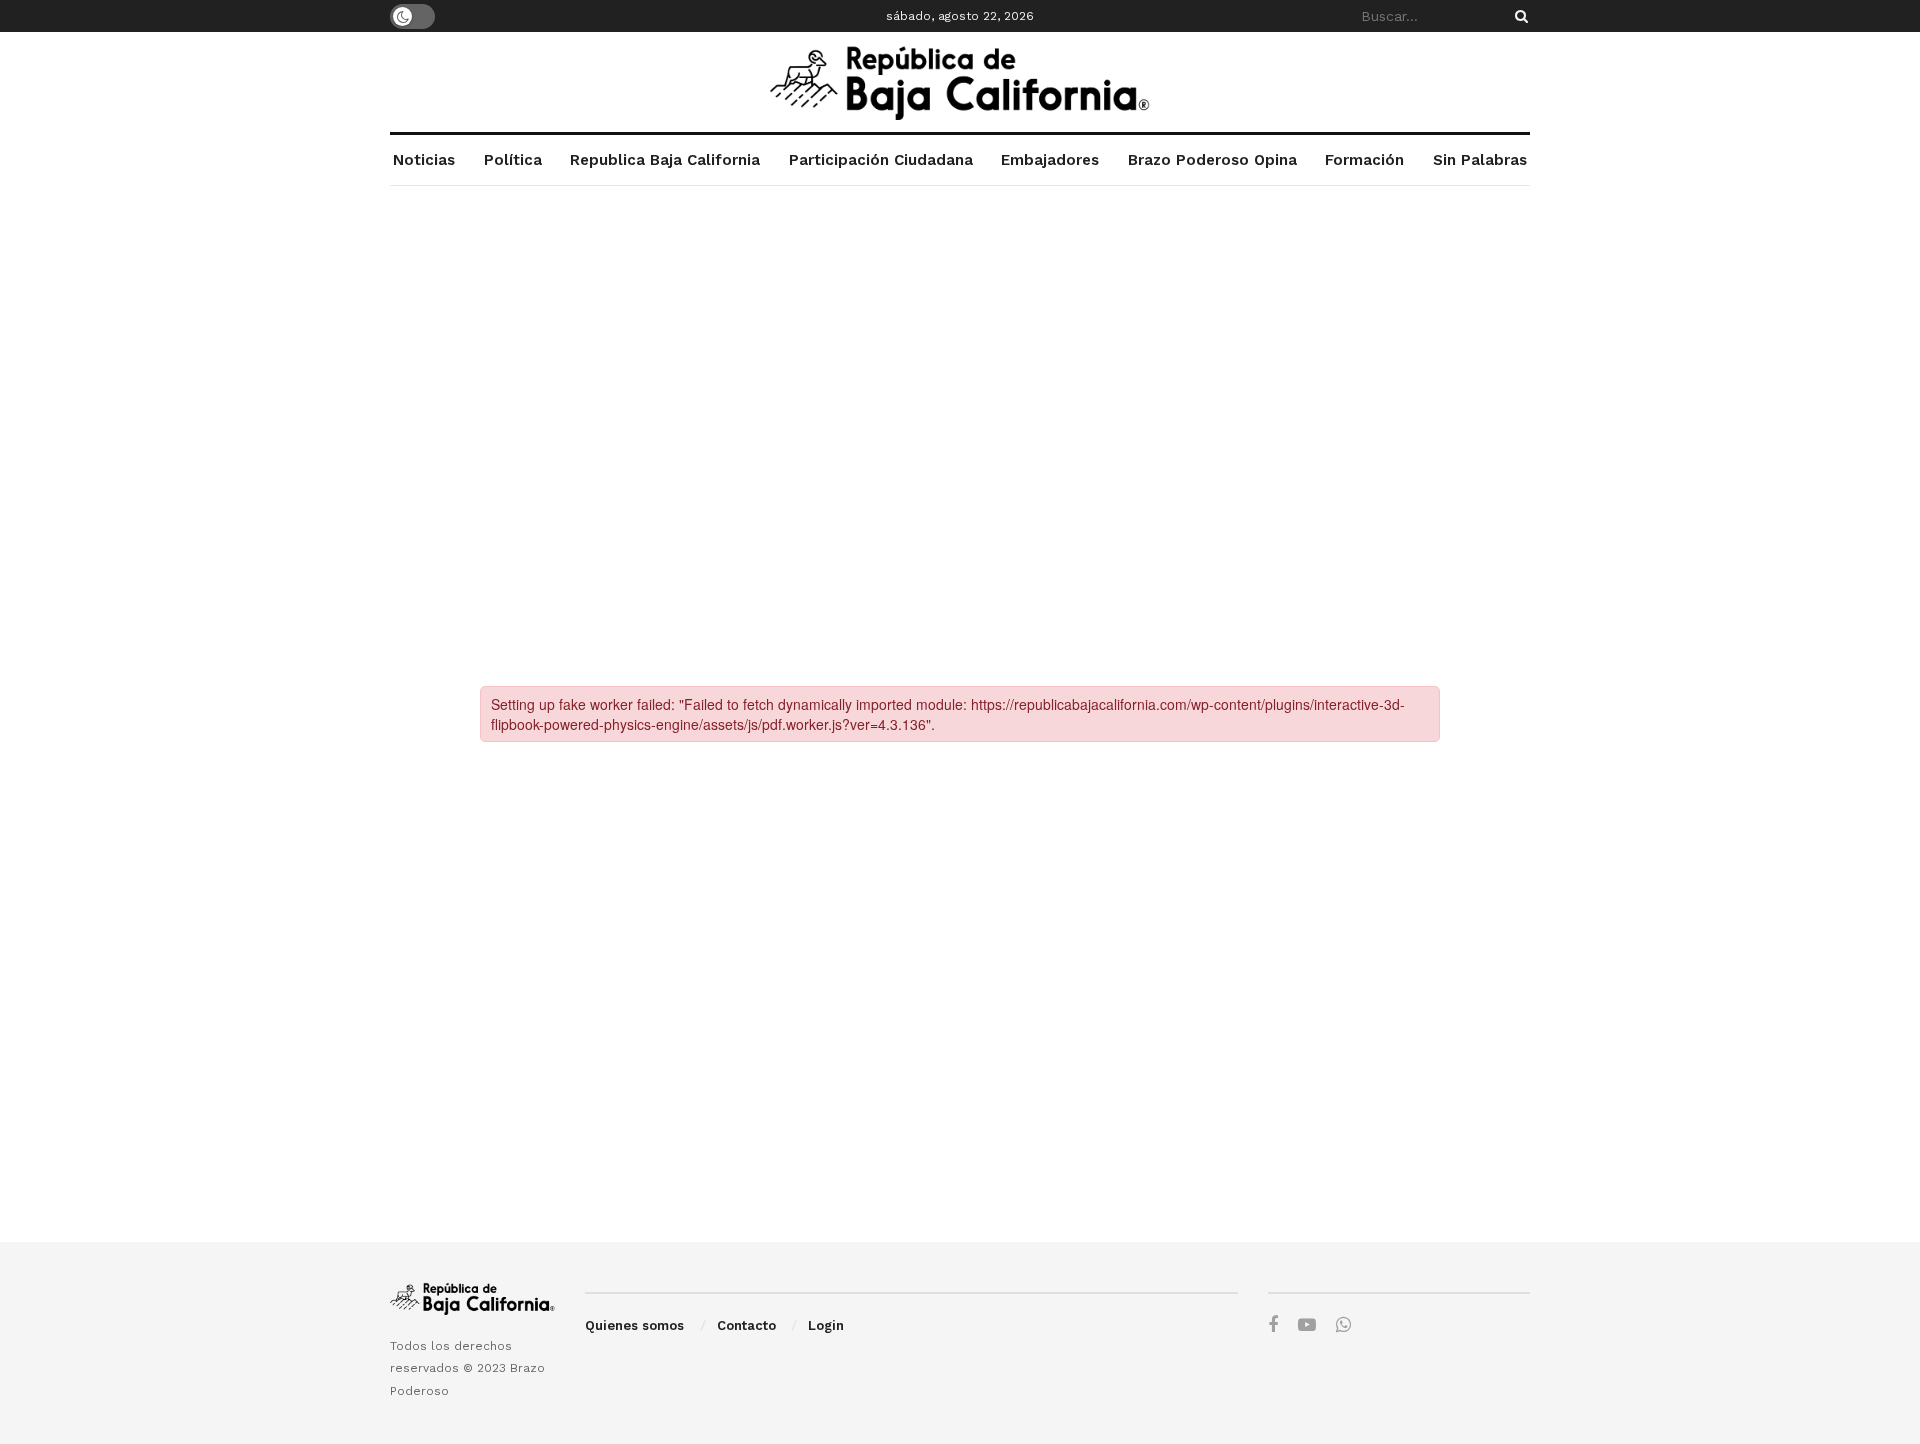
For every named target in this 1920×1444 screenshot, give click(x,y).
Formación (1364, 160)
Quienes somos (634, 1325)
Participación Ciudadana (881, 160)
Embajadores (1050, 160)
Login (826, 1325)
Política (513, 160)
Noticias (424, 160)
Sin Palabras (1480, 160)
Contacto (746, 1325)
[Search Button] (1518, 16)
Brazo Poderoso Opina (1212, 160)
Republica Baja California (665, 160)
